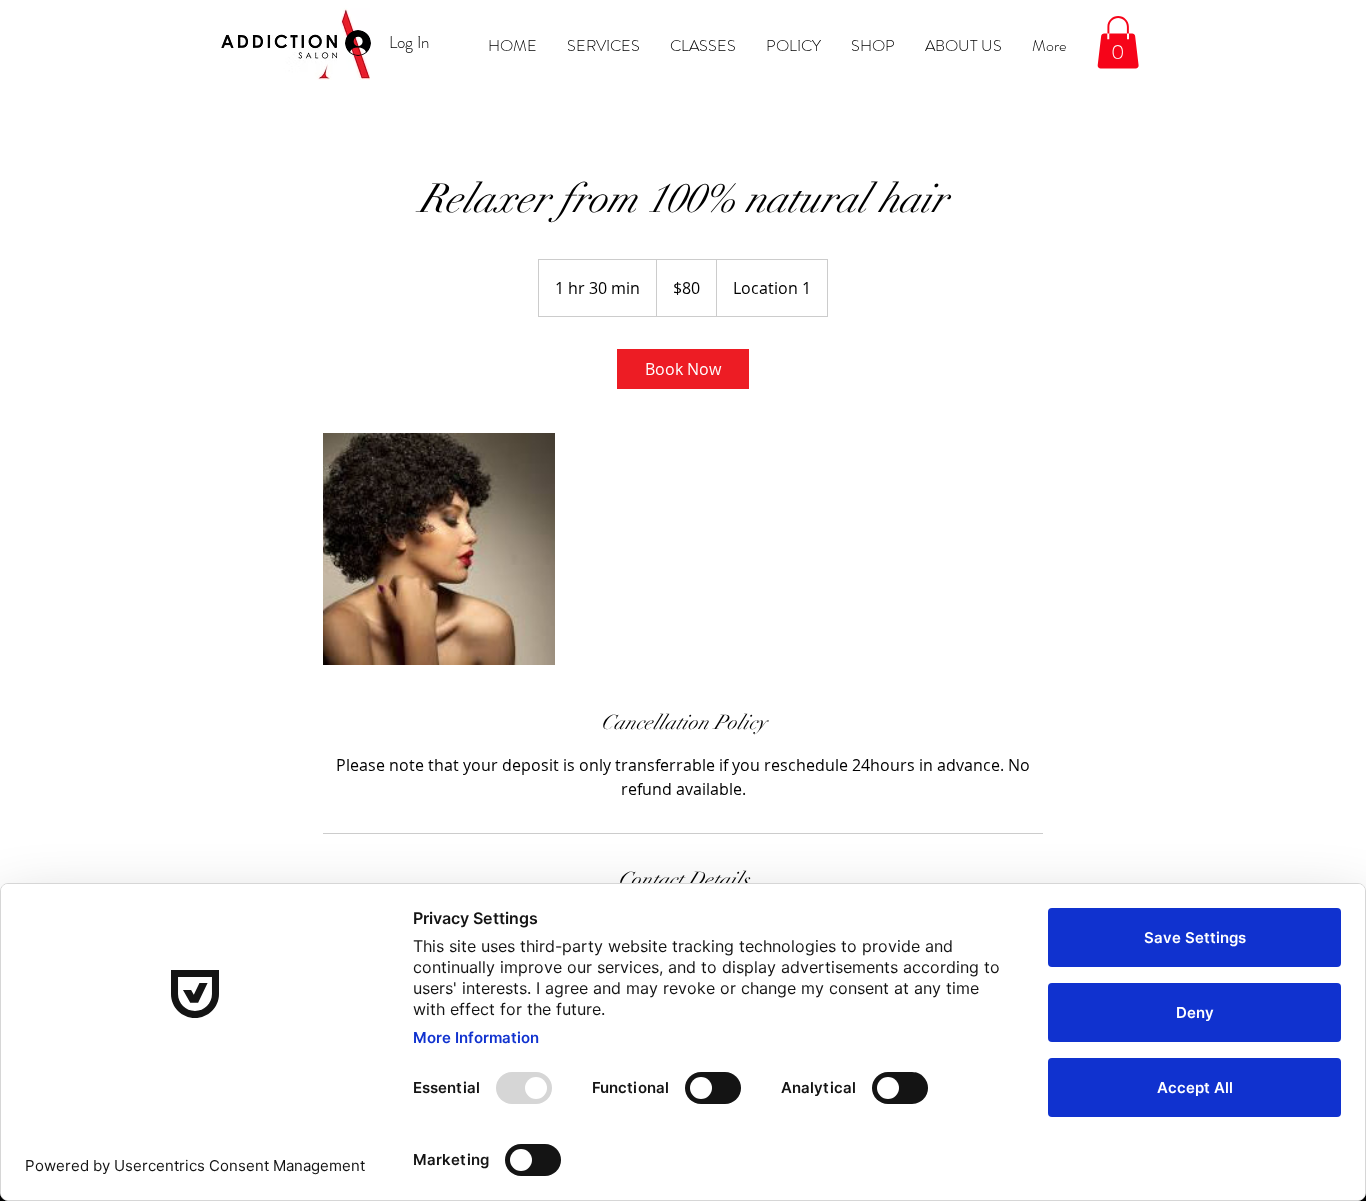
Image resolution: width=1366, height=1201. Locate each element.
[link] (683, 369)
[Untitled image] (439, 549)
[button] (1118, 42)
